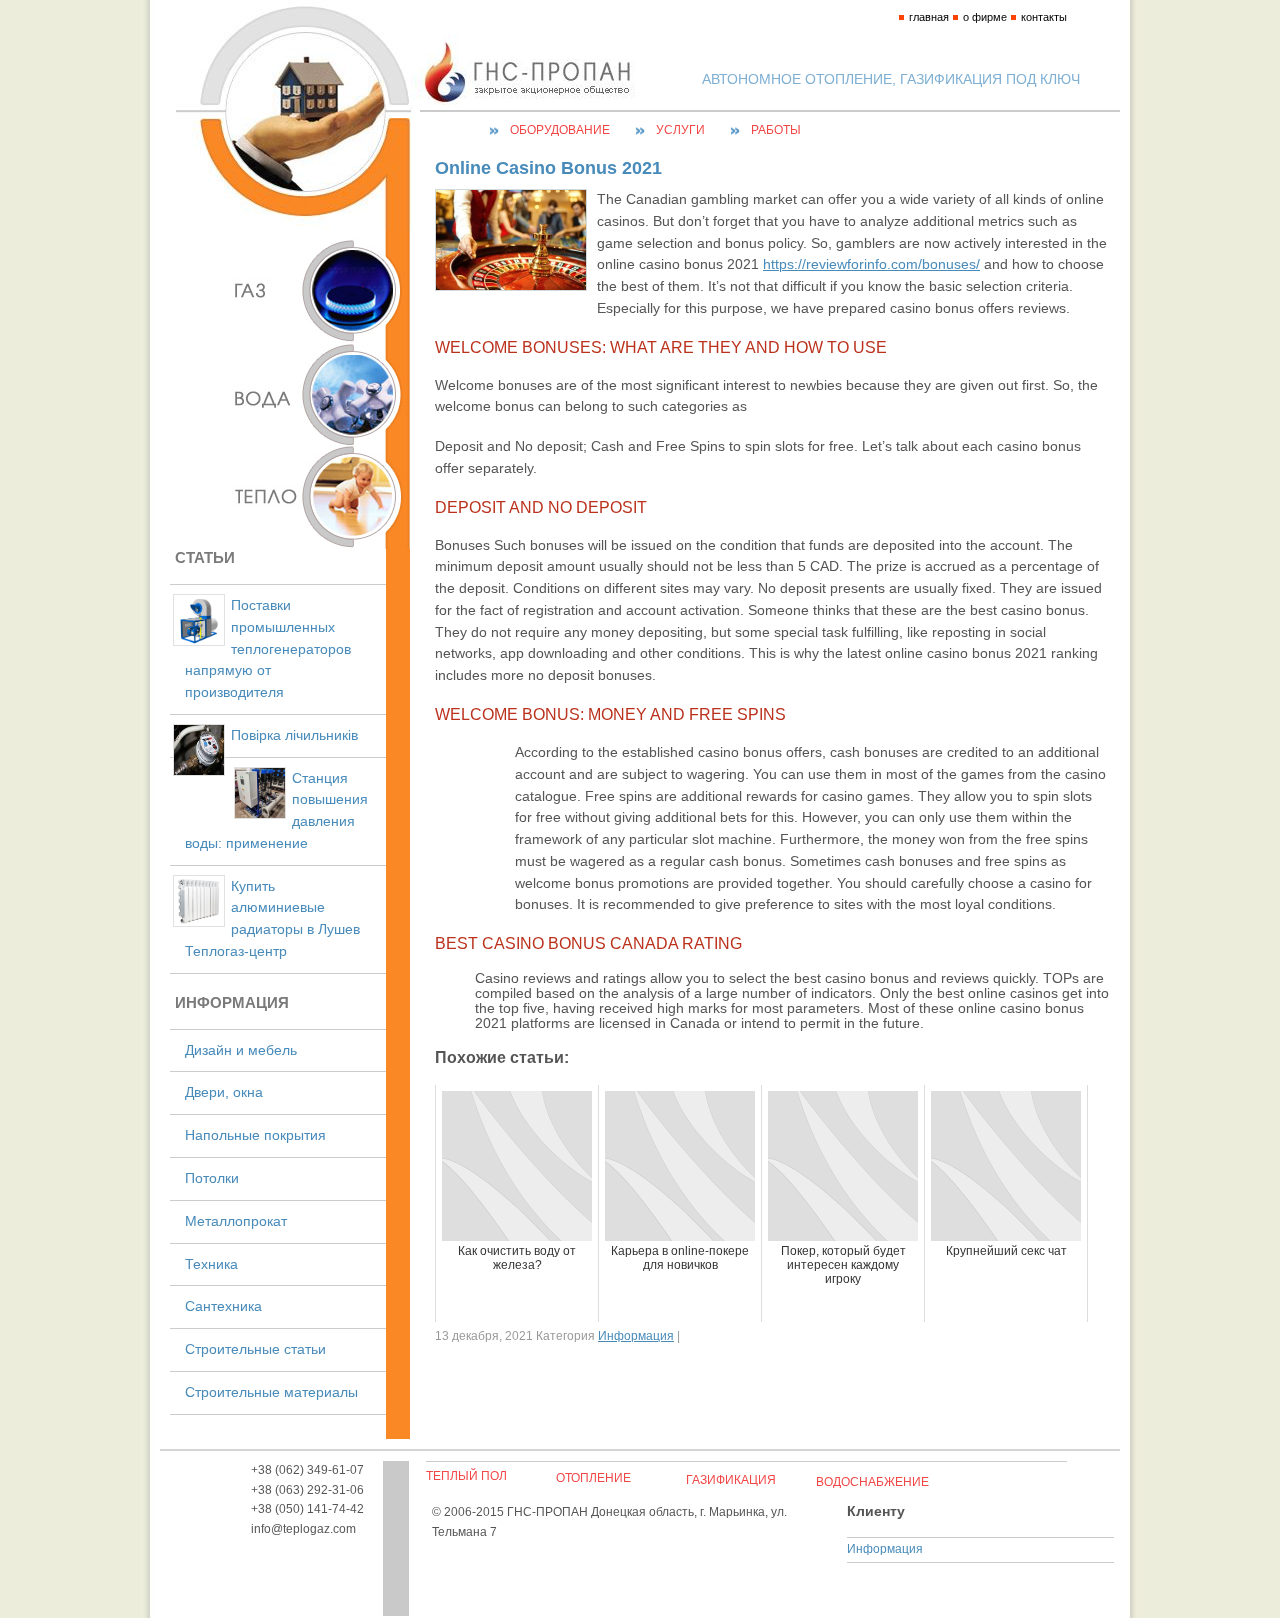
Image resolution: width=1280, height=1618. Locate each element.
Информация (636, 1336)
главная (929, 17)
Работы (776, 130)
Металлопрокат (236, 1221)
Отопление (593, 1478)
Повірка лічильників (294, 735)
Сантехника (223, 1306)
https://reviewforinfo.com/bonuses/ (871, 264)
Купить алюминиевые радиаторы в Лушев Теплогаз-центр (272, 919)
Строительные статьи (255, 1349)
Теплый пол (466, 1476)
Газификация (731, 1480)
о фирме (985, 17)
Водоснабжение (872, 1482)
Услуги (680, 130)
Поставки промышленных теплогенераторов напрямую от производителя (268, 649)
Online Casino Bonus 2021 (548, 168)
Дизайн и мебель (241, 1050)
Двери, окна (224, 1092)
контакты (1044, 17)
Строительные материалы (271, 1392)
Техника (211, 1264)
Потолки (212, 1178)
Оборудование (560, 130)
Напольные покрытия (255, 1135)
